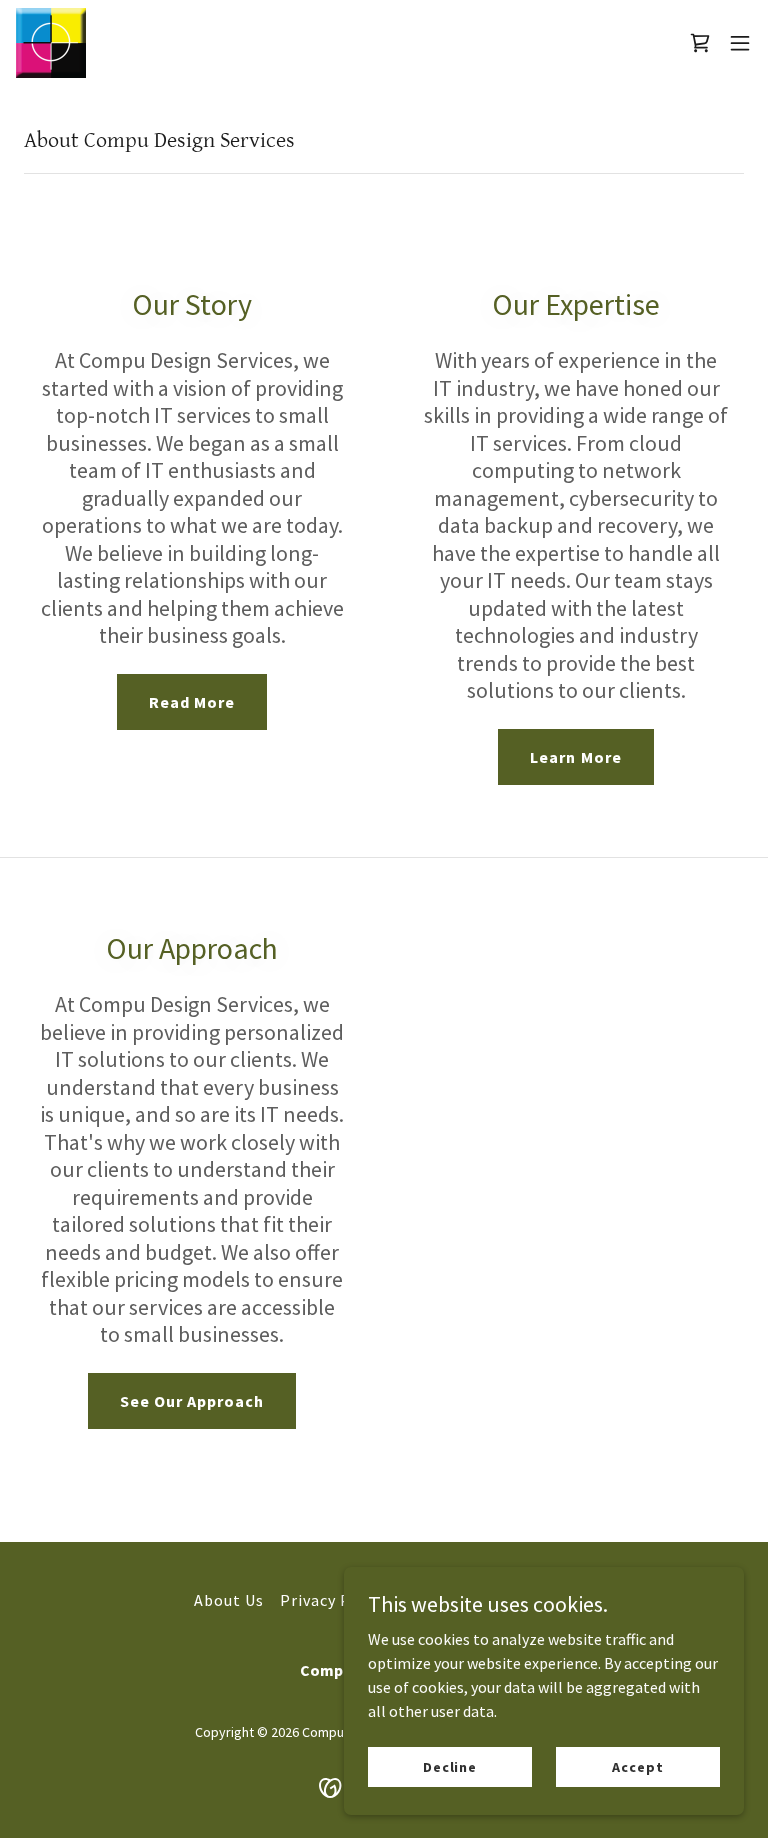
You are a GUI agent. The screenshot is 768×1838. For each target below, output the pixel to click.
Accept (637, 1766)
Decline (450, 1766)
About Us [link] (229, 1600)
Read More (192, 702)
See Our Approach (192, 1401)
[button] (740, 43)
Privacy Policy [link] (334, 1600)
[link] (51, 43)
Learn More (575, 757)
